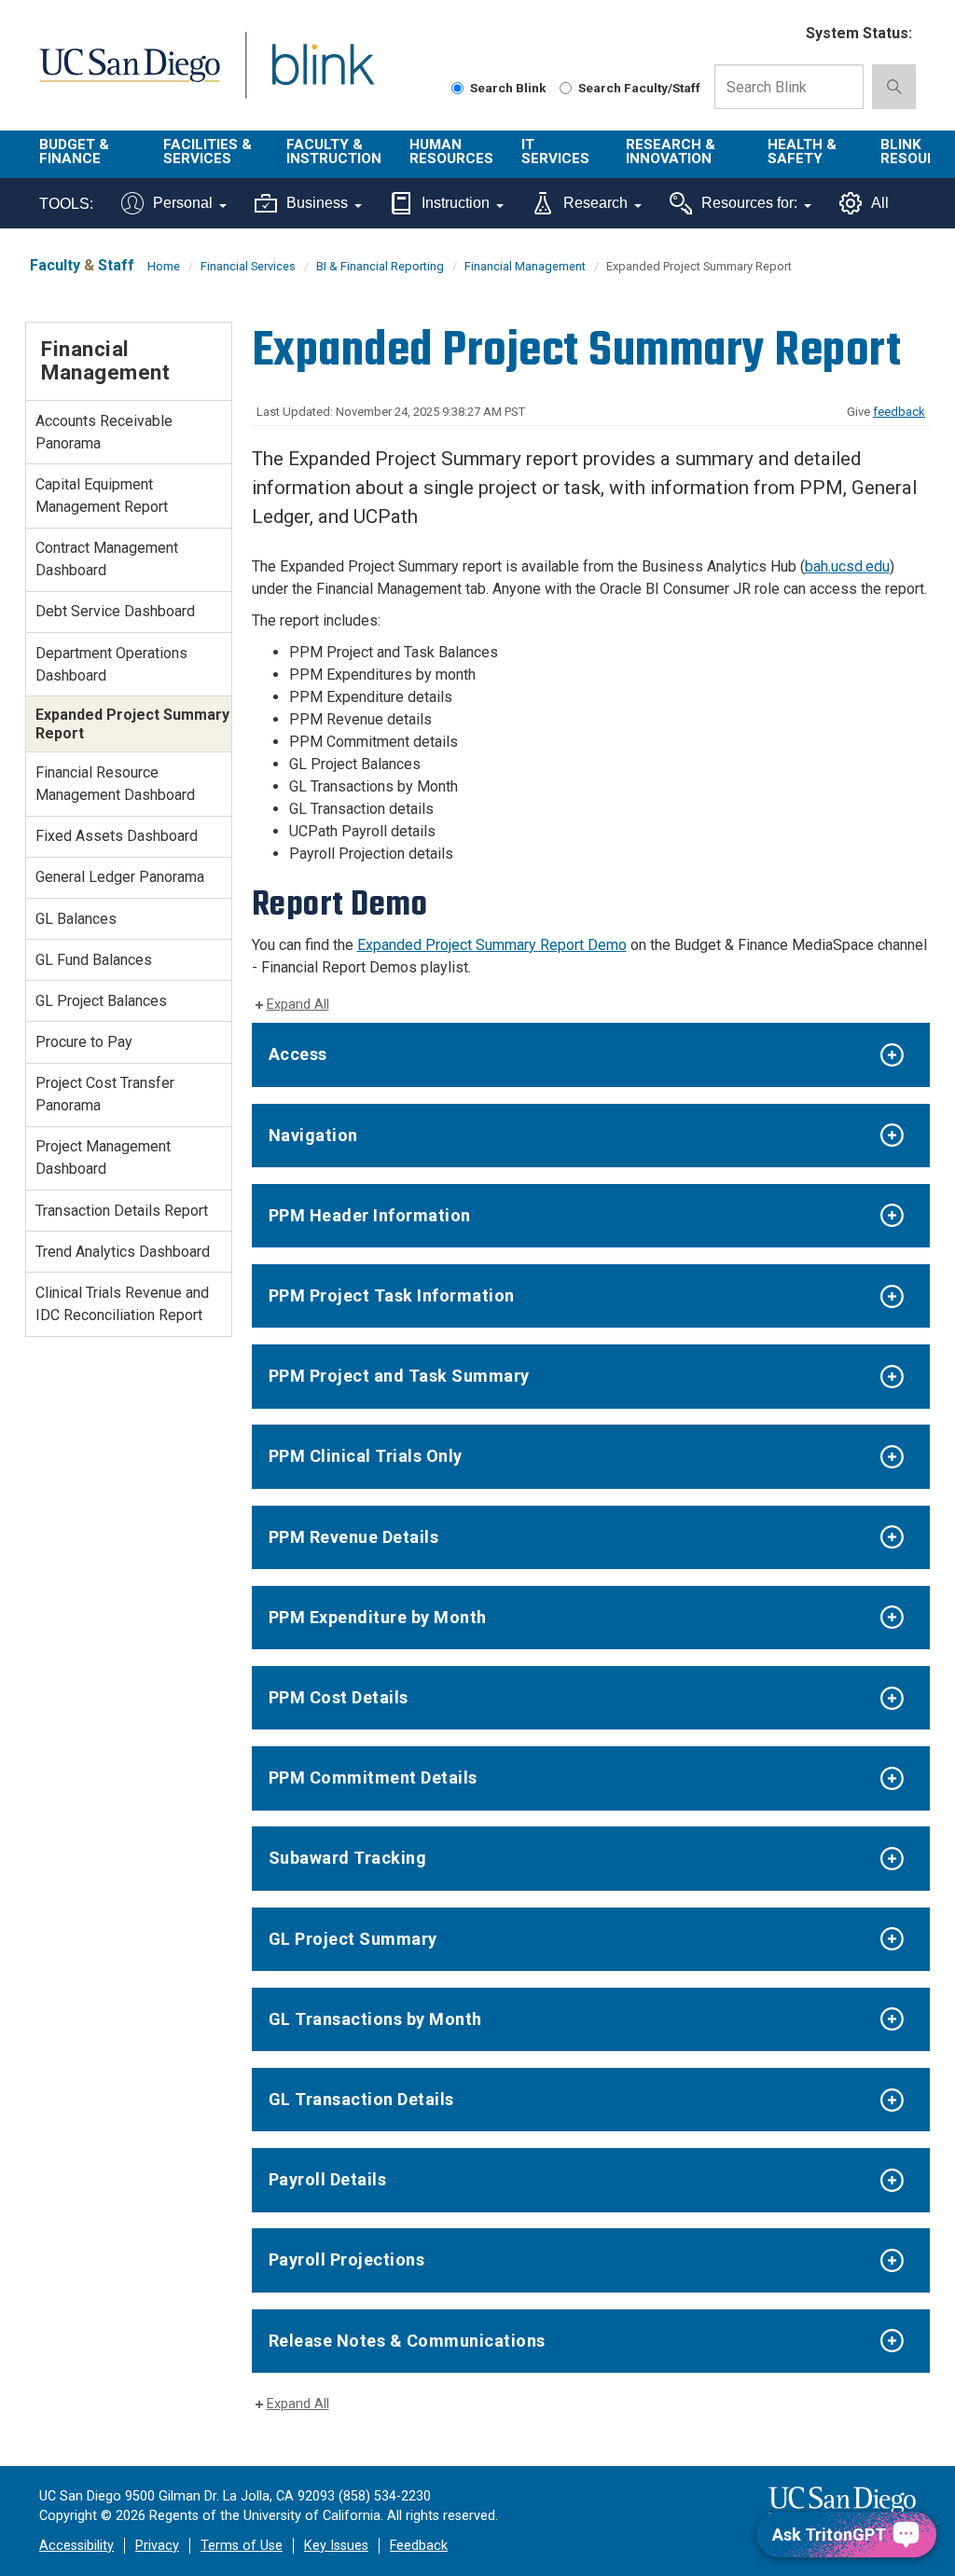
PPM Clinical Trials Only (366, 1456)
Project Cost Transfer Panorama (105, 1094)
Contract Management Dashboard (107, 559)
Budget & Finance (74, 152)
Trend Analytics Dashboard (123, 1252)
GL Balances (76, 919)
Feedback (419, 2546)
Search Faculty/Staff (639, 88)
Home (164, 266)
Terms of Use (242, 2546)
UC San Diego (123, 76)
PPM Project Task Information (392, 1295)
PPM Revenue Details (354, 1537)
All (880, 203)
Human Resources (451, 152)
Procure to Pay (84, 1042)
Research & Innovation (671, 152)
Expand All (298, 1005)
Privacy (157, 2546)
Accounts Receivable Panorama (104, 432)
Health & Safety (802, 152)
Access (298, 1054)
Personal (183, 203)
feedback (899, 412)
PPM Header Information (370, 1215)
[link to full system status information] (780, 34)
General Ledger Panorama (120, 877)
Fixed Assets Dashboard (117, 836)
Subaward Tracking (348, 1858)
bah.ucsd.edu (847, 566)
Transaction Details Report (122, 1211)
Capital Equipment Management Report (102, 496)
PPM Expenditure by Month (378, 1617)
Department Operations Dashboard (111, 664)
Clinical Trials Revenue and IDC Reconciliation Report (122, 1304)
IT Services (555, 152)
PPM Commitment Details (373, 1777)
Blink (305, 76)
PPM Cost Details (339, 1697)
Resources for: (749, 203)
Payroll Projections (347, 2259)
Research (595, 203)
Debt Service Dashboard (115, 611)
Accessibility (76, 2546)
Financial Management (525, 266)
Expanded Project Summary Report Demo (492, 945)
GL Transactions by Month (375, 2019)
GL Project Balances (101, 1001)
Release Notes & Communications (407, 2341)
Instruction (456, 203)
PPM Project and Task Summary (399, 1376)
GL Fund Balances (94, 960)
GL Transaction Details (361, 2099)
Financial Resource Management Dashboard (115, 784)
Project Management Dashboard (103, 1157)
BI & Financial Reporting (380, 266)
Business (317, 203)
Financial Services (248, 266)
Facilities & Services (208, 152)
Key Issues (336, 2546)
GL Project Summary (353, 1939)
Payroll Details (328, 2179)
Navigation (313, 1135)
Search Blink (508, 88)
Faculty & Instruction (334, 152)
